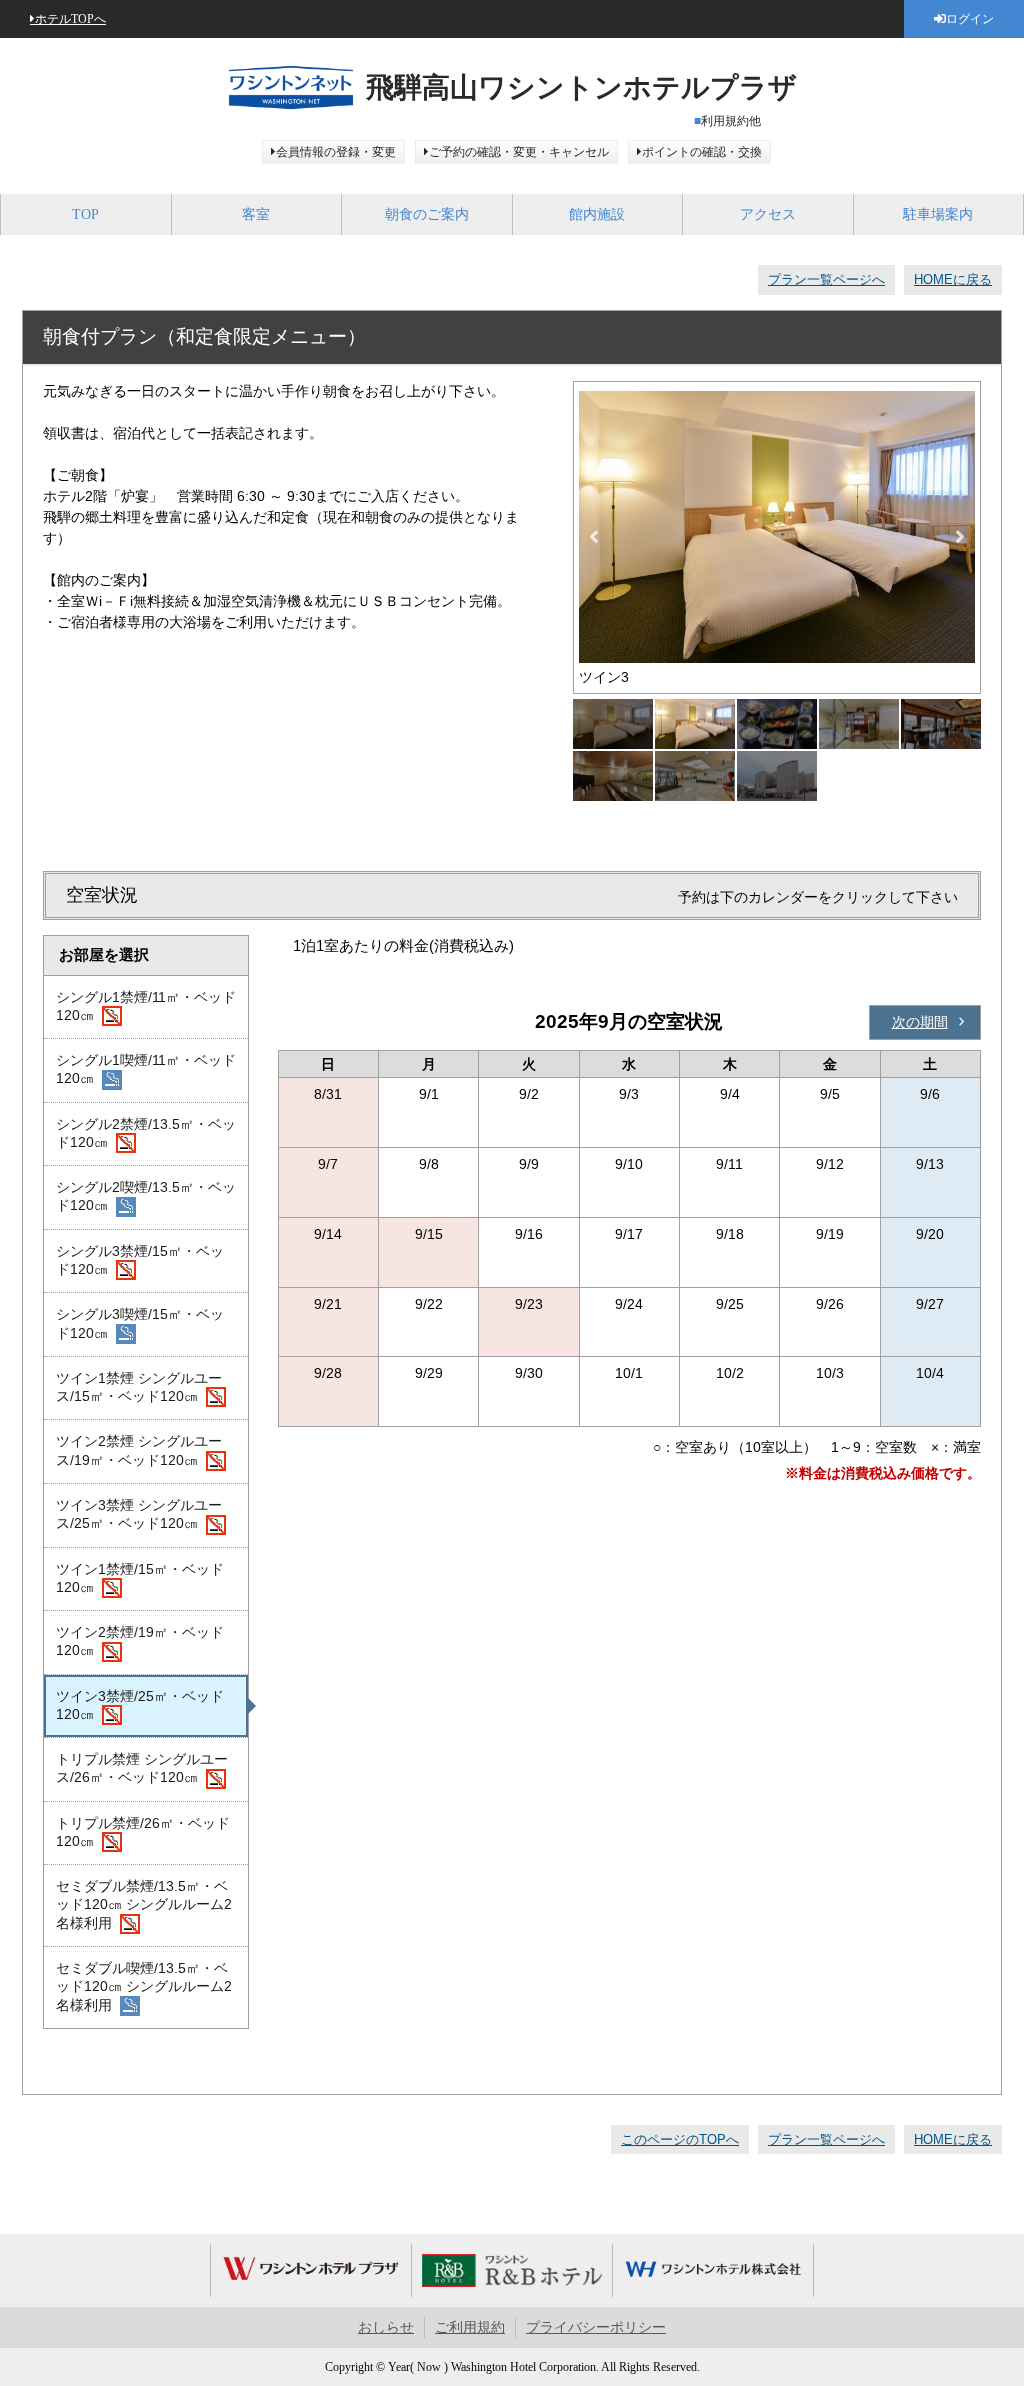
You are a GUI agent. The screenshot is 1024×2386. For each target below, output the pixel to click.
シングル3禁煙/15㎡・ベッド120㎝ (140, 1260)
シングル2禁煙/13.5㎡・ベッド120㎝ (146, 1133)
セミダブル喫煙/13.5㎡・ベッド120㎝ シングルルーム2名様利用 (144, 1986)
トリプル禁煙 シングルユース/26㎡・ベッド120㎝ (142, 1768)
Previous (594, 537)
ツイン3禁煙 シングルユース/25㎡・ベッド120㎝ (139, 1514)
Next (960, 537)
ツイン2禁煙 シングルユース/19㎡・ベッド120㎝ (139, 1450)
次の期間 (920, 1022)
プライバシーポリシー (596, 2327)
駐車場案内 (938, 214)
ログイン (970, 19)
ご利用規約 (470, 2327)
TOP (85, 214)
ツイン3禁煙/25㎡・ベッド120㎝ (140, 1705)
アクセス (768, 214)
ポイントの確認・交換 (702, 152)
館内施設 (597, 214)
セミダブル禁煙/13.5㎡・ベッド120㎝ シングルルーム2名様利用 (144, 1904)
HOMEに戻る (953, 279)
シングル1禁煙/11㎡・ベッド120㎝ (146, 1006)
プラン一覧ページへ (826, 279)
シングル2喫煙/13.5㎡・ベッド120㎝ (146, 1196)
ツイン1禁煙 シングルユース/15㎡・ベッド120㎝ (139, 1387)
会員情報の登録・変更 (336, 152)
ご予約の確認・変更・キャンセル (519, 152)
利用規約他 (731, 121)
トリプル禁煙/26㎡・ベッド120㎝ (143, 1832)
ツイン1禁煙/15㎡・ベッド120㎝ (140, 1578)
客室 (256, 214)
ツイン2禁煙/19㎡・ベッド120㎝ (140, 1641)
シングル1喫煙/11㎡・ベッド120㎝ (146, 1069)
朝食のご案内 (427, 214)
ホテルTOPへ (70, 19)
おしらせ (386, 2327)
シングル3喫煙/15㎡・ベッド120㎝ (140, 1323)
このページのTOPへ (680, 2139)
